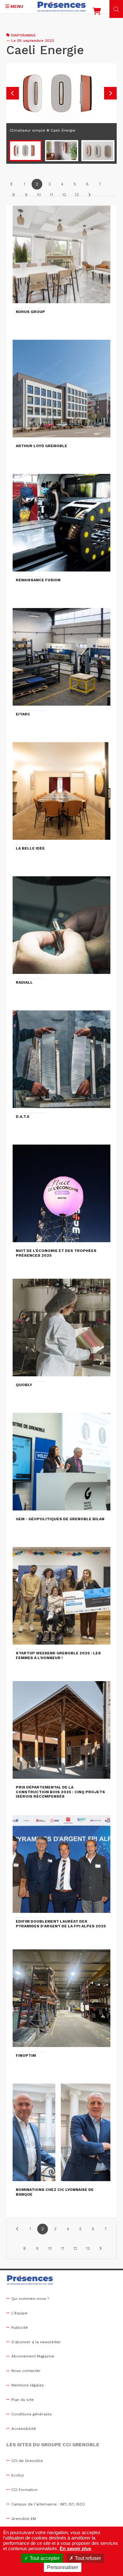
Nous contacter (26, 2371)
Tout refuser (87, 2558)
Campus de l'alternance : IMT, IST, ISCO (48, 2504)
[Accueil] (62, 7)
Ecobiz (18, 2475)
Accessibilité (24, 2429)
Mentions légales (28, 2385)
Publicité (20, 2328)
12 (64, 195)
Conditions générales (32, 2414)
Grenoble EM (24, 2519)
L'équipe (19, 2313)
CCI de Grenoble (27, 2461)
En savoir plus (75, 2548)
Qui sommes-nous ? (30, 2299)
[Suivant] (89, 195)
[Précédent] (12, 184)
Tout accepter (44, 2558)
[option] (61, 101)
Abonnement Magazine (33, 2356)
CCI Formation (24, 2490)
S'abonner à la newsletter (36, 2342)
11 (51, 195)
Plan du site (23, 2400)
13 (77, 195)
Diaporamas (23, 35)
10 (39, 195)
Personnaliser (63, 2567)
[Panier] (97, 13)
